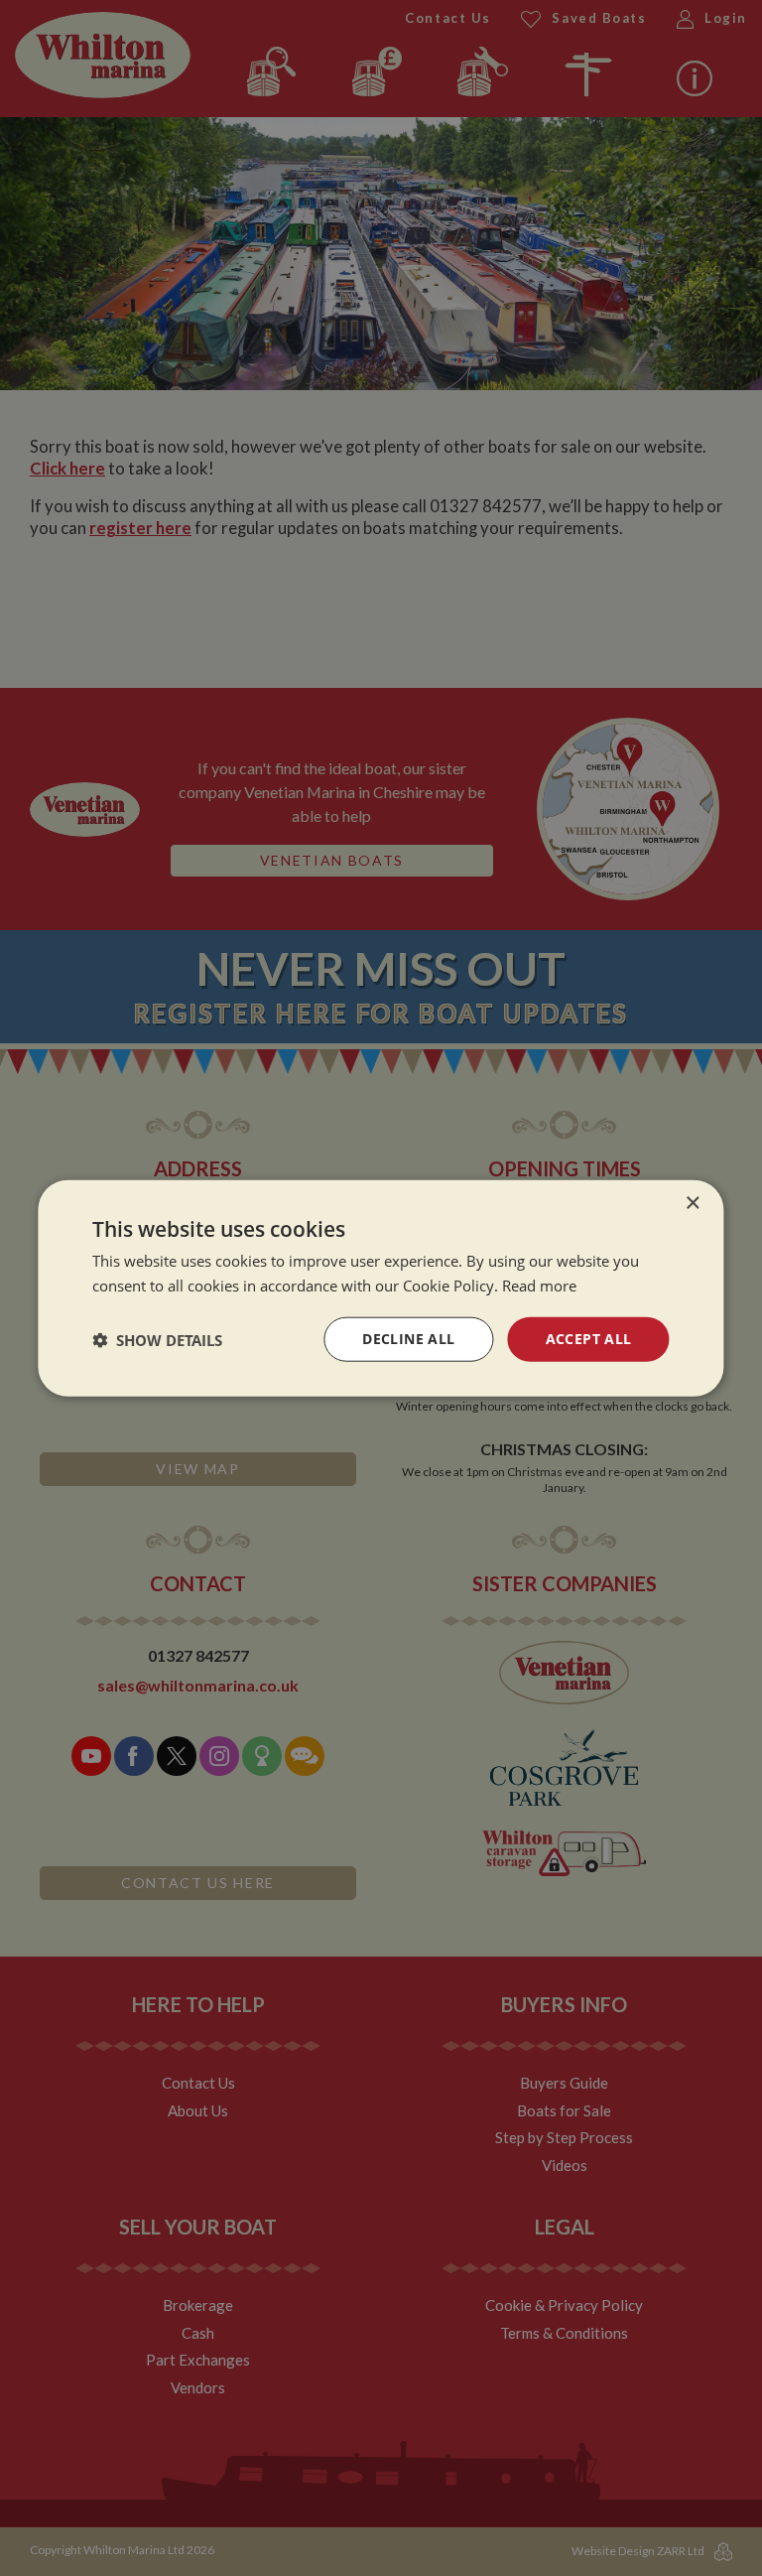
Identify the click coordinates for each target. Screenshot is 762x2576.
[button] (157, 1339)
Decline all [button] (408, 1339)
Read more (539, 1285)
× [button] (692, 1203)
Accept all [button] (589, 1339)
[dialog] (381, 1288)
